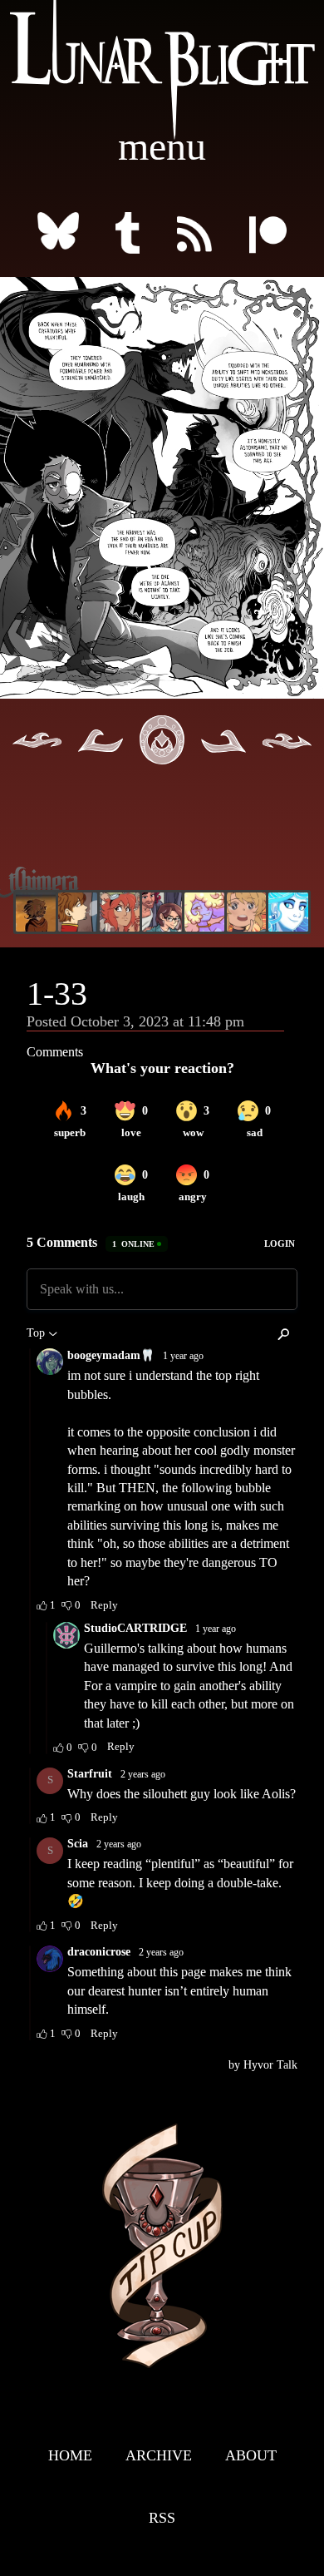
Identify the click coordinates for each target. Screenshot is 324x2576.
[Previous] (101, 763)
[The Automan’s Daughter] (120, 912)
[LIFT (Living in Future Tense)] (162, 912)
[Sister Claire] (204, 912)
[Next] (223, 763)
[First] (37, 763)
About (251, 2455)
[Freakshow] (78, 912)
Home (70, 2455)
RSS (162, 2518)
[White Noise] (36, 912)
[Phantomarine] (288, 912)
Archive (159, 2455)
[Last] (287, 763)
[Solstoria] (247, 912)
